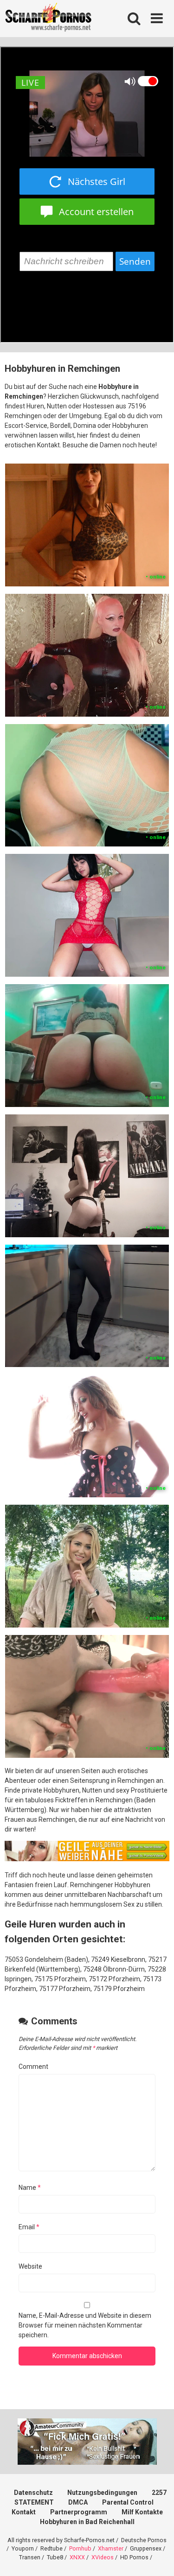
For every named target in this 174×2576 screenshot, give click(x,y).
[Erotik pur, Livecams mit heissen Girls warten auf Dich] (87, 1859)
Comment (33, 2067)
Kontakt (24, 2512)
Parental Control (128, 2502)
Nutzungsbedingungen (102, 2493)
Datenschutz (33, 2493)
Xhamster (111, 2548)
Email (29, 2227)
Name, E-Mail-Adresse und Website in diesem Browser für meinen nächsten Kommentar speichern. (85, 2325)
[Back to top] (157, 2557)
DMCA (78, 2502)
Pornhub (80, 2548)
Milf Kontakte (142, 2512)
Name (30, 2188)
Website (30, 2266)
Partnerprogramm (79, 2512)
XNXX (77, 2557)
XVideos (103, 2557)
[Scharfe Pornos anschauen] (48, 19)
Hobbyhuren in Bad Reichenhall (87, 2522)
